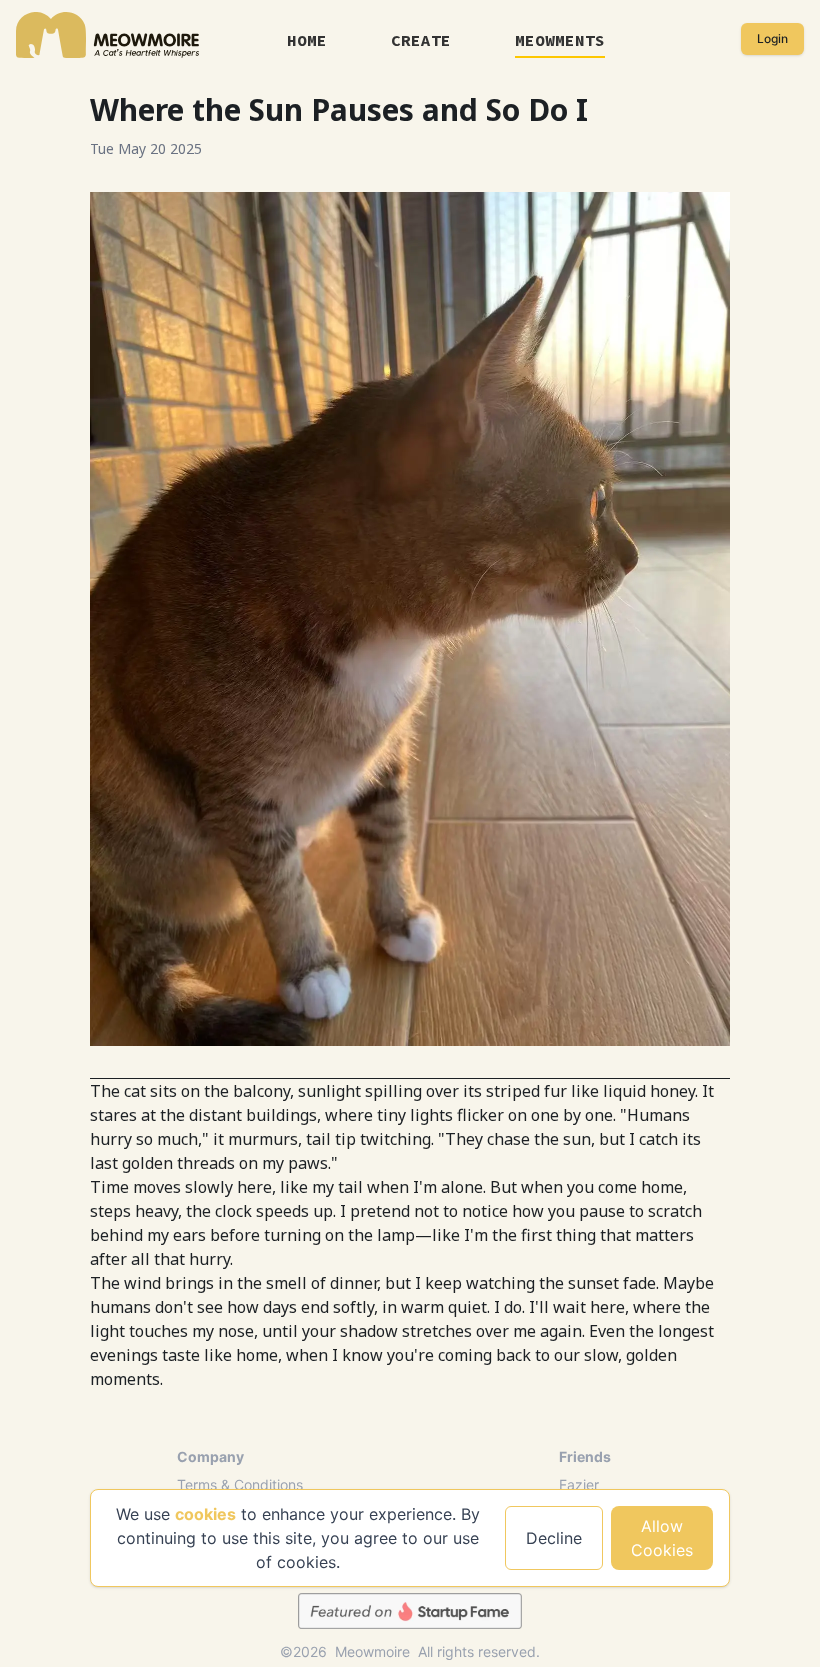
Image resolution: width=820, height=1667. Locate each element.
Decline (554, 1538)
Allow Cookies (662, 1538)
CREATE (421, 40)
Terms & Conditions (240, 1484)
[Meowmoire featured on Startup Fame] (410, 1611)
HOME (307, 40)
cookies (205, 1514)
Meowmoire (372, 1652)
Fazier (579, 1484)
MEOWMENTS (560, 40)
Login (772, 38)
